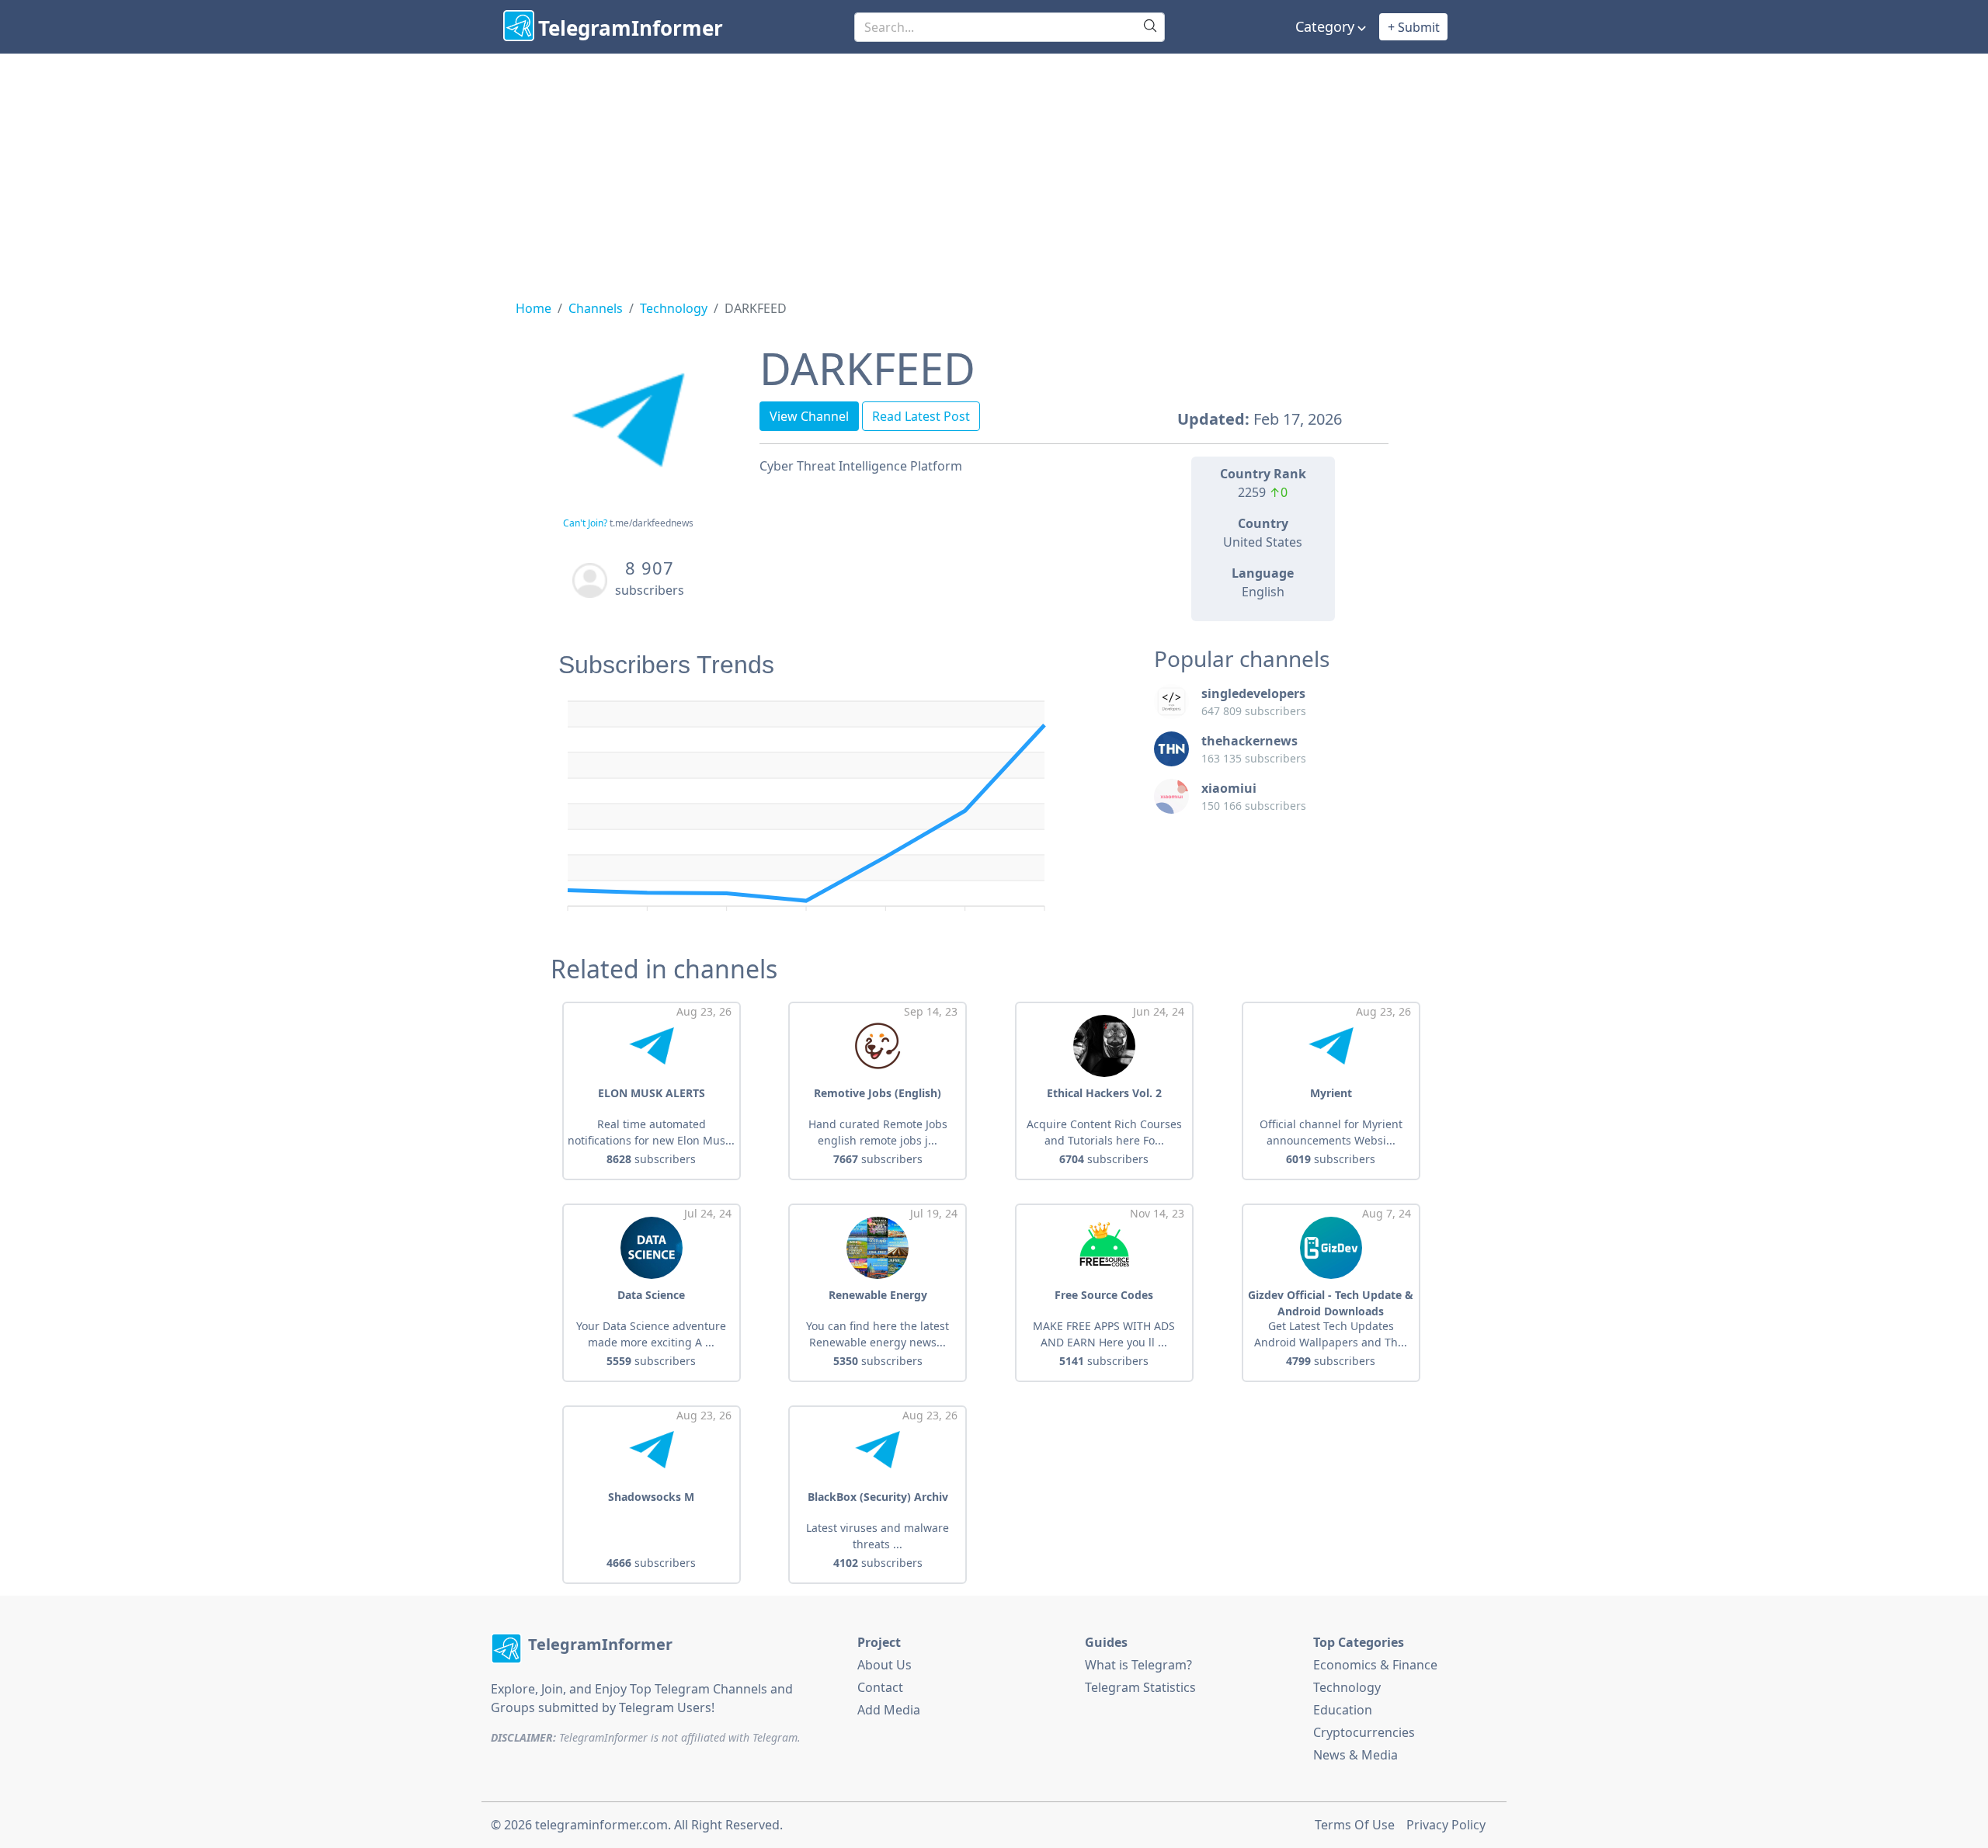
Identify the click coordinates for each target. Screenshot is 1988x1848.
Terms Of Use (1355, 1825)
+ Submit (1414, 27)
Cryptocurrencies (1364, 1732)
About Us (885, 1665)
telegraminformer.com (601, 1825)
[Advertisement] (994, 170)
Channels (596, 308)
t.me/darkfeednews (652, 523)
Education (1343, 1710)
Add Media (889, 1710)
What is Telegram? (1138, 1665)
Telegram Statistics (1140, 1687)
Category (1325, 26)
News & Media (1355, 1755)
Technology (674, 308)
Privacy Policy (1446, 1825)
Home (533, 308)
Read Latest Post (921, 416)
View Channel (809, 416)
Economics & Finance (1375, 1665)
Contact (880, 1687)
